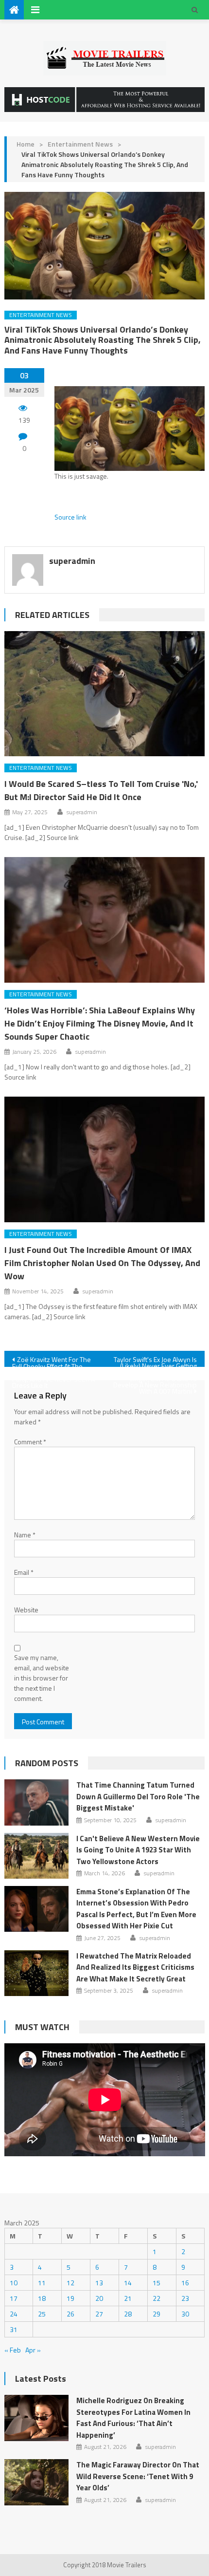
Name (25, 1535)
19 (70, 2298)
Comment (30, 1442)
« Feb (13, 2350)
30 (185, 2314)
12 (70, 2283)
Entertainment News (80, 144)
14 (128, 2283)
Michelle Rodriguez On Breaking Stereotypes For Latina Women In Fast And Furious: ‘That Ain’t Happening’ (133, 2418)
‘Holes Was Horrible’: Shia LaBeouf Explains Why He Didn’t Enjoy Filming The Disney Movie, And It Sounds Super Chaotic (100, 1023)
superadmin (72, 561)
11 (42, 2283)
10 (14, 2283)
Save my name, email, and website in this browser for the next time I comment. (42, 1678)
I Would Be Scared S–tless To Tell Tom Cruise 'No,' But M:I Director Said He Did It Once (101, 790)
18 (42, 2298)
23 (185, 2298)
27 (99, 2314)
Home (26, 144)
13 (99, 2283)
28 (128, 2314)
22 (157, 2298)
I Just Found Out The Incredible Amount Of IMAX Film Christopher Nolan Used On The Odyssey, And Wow (102, 1263)
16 (185, 2283)
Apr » (33, 2350)
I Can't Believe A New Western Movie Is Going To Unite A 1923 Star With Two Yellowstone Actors (138, 1850)
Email (24, 1572)
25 (42, 2314)
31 (14, 2329)
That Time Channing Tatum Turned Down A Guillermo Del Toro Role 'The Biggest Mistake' (138, 1796)
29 (157, 2314)
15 (157, 2283)
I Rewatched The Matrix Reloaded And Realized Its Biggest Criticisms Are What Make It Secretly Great (135, 1967)
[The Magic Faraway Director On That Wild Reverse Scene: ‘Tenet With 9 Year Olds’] (36, 2482)
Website (26, 1610)
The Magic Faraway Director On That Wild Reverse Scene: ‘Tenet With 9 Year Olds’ (138, 2476)
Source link (70, 517)
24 (14, 2314)
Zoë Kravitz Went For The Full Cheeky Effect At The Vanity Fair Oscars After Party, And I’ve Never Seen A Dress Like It (53, 1361)
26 (70, 2314)
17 (14, 2298)
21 (128, 2298)
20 (99, 2298)
